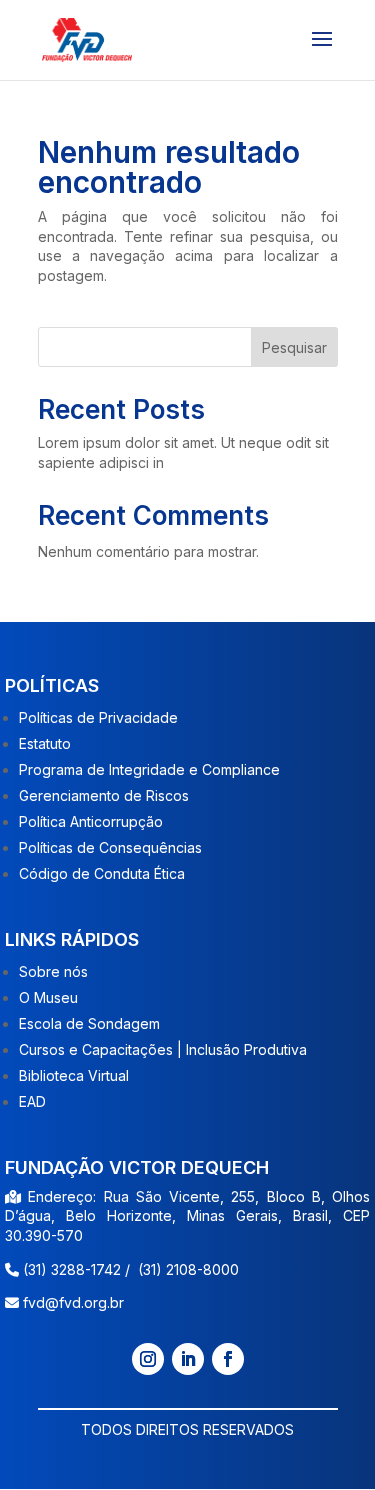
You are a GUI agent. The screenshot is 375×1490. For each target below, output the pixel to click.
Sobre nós (53, 971)
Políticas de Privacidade (98, 717)
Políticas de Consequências (110, 847)
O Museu (48, 997)
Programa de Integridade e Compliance (149, 769)
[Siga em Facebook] (228, 1359)
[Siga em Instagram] (148, 1359)
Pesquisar (294, 347)
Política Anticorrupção (91, 821)
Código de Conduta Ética (102, 873)
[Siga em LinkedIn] (188, 1359)
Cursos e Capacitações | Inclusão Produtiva (163, 1049)
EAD (32, 1101)
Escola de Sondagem (89, 1023)
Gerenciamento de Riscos (104, 795)
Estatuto (45, 743)
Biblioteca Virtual (74, 1075)
